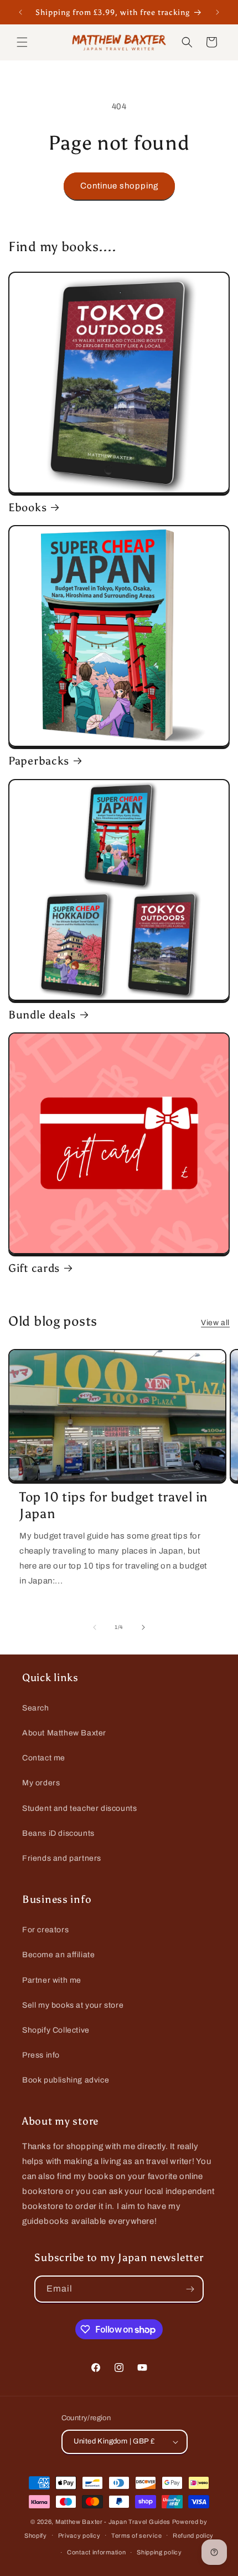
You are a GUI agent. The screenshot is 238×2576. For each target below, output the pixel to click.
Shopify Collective (56, 2030)
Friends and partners (62, 1858)
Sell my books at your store (73, 2005)
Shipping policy (159, 2552)
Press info (41, 2055)
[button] (22, 42)
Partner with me (52, 1980)
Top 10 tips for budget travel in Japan (114, 1505)
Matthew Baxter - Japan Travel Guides (113, 2522)
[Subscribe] (190, 2289)
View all (215, 1323)
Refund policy (193, 2536)
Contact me (44, 1758)
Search (36, 1708)
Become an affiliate (58, 1955)
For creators (45, 1930)
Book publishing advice (66, 2080)
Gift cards (34, 1268)
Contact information (96, 2552)
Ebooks (27, 507)
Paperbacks (39, 761)
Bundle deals (42, 1015)
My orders (41, 1783)
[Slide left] (95, 1627)
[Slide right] (143, 1627)
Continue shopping (119, 186)
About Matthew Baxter (64, 1733)
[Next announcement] (218, 12)
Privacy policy (79, 2536)
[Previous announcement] (20, 12)
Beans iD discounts (58, 1833)
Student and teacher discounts (79, 1808)
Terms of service (136, 2536)
